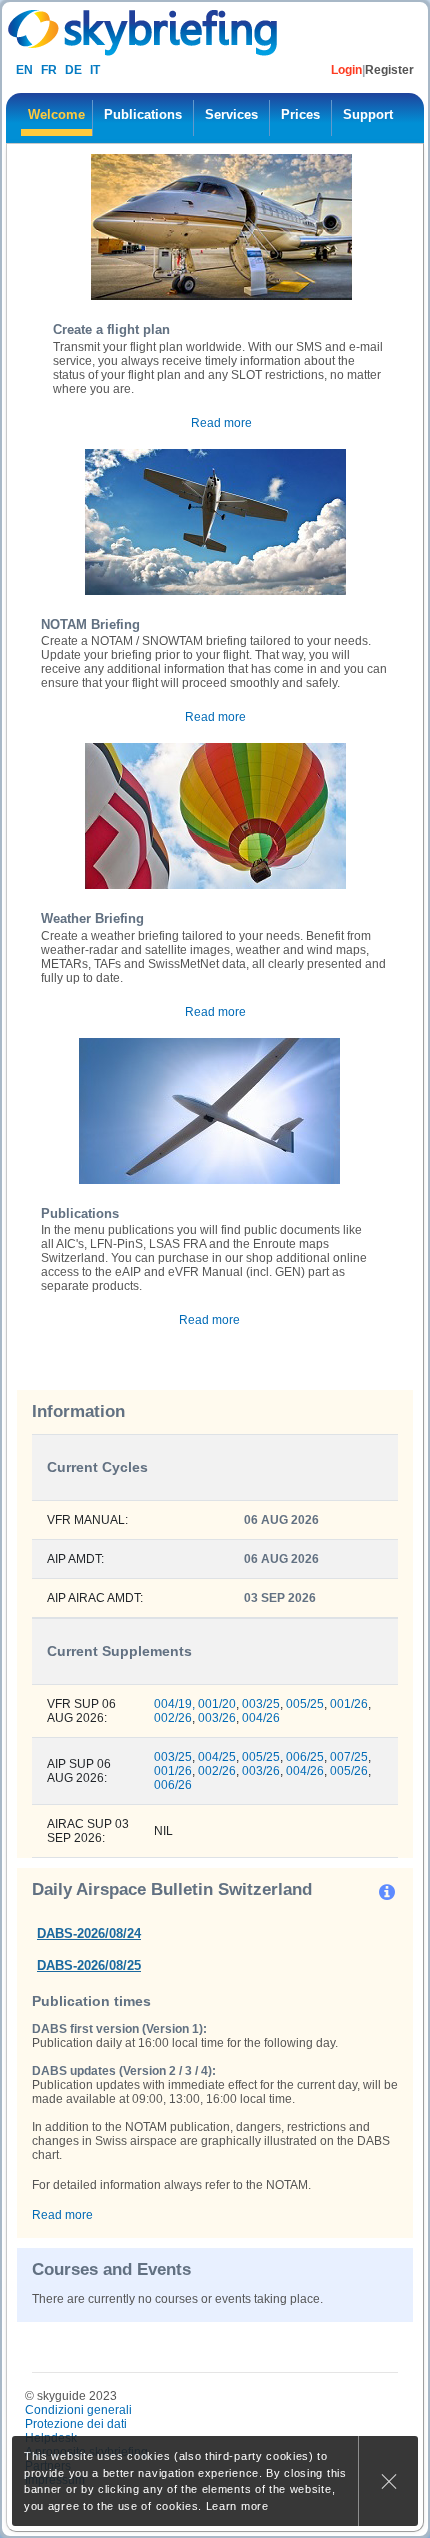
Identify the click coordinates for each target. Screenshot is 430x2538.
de (73, 70)
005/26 (349, 1771)
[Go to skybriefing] (144, 32)
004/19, (174, 1704)
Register (389, 70)
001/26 (349, 1704)
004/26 (261, 1718)
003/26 (217, 1718)
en (24, 70)
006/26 (173, 1785)
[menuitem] (56, 118)
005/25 (305, 1704)
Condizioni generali (78, 2410)
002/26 (173, 1718)
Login (346, 70)
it (95, 70)
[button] (388, 1891)
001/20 (217, 1704)
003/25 (261, 1704)
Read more (221, 423)
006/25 (305, 1757)
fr (49, 70)
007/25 (349, 1757)
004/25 (217, 1757)
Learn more (237, 2506)
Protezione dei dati (76, 2424)
